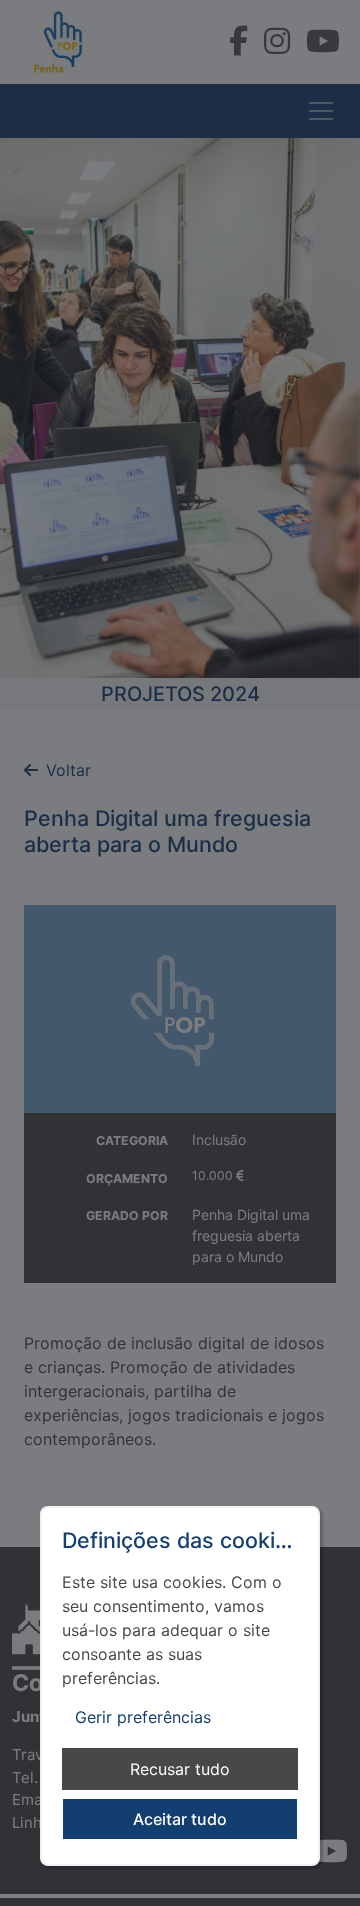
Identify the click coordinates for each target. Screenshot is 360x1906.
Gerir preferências (143, 1717)
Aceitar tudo (180, 1819)
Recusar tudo (180, 1769)
